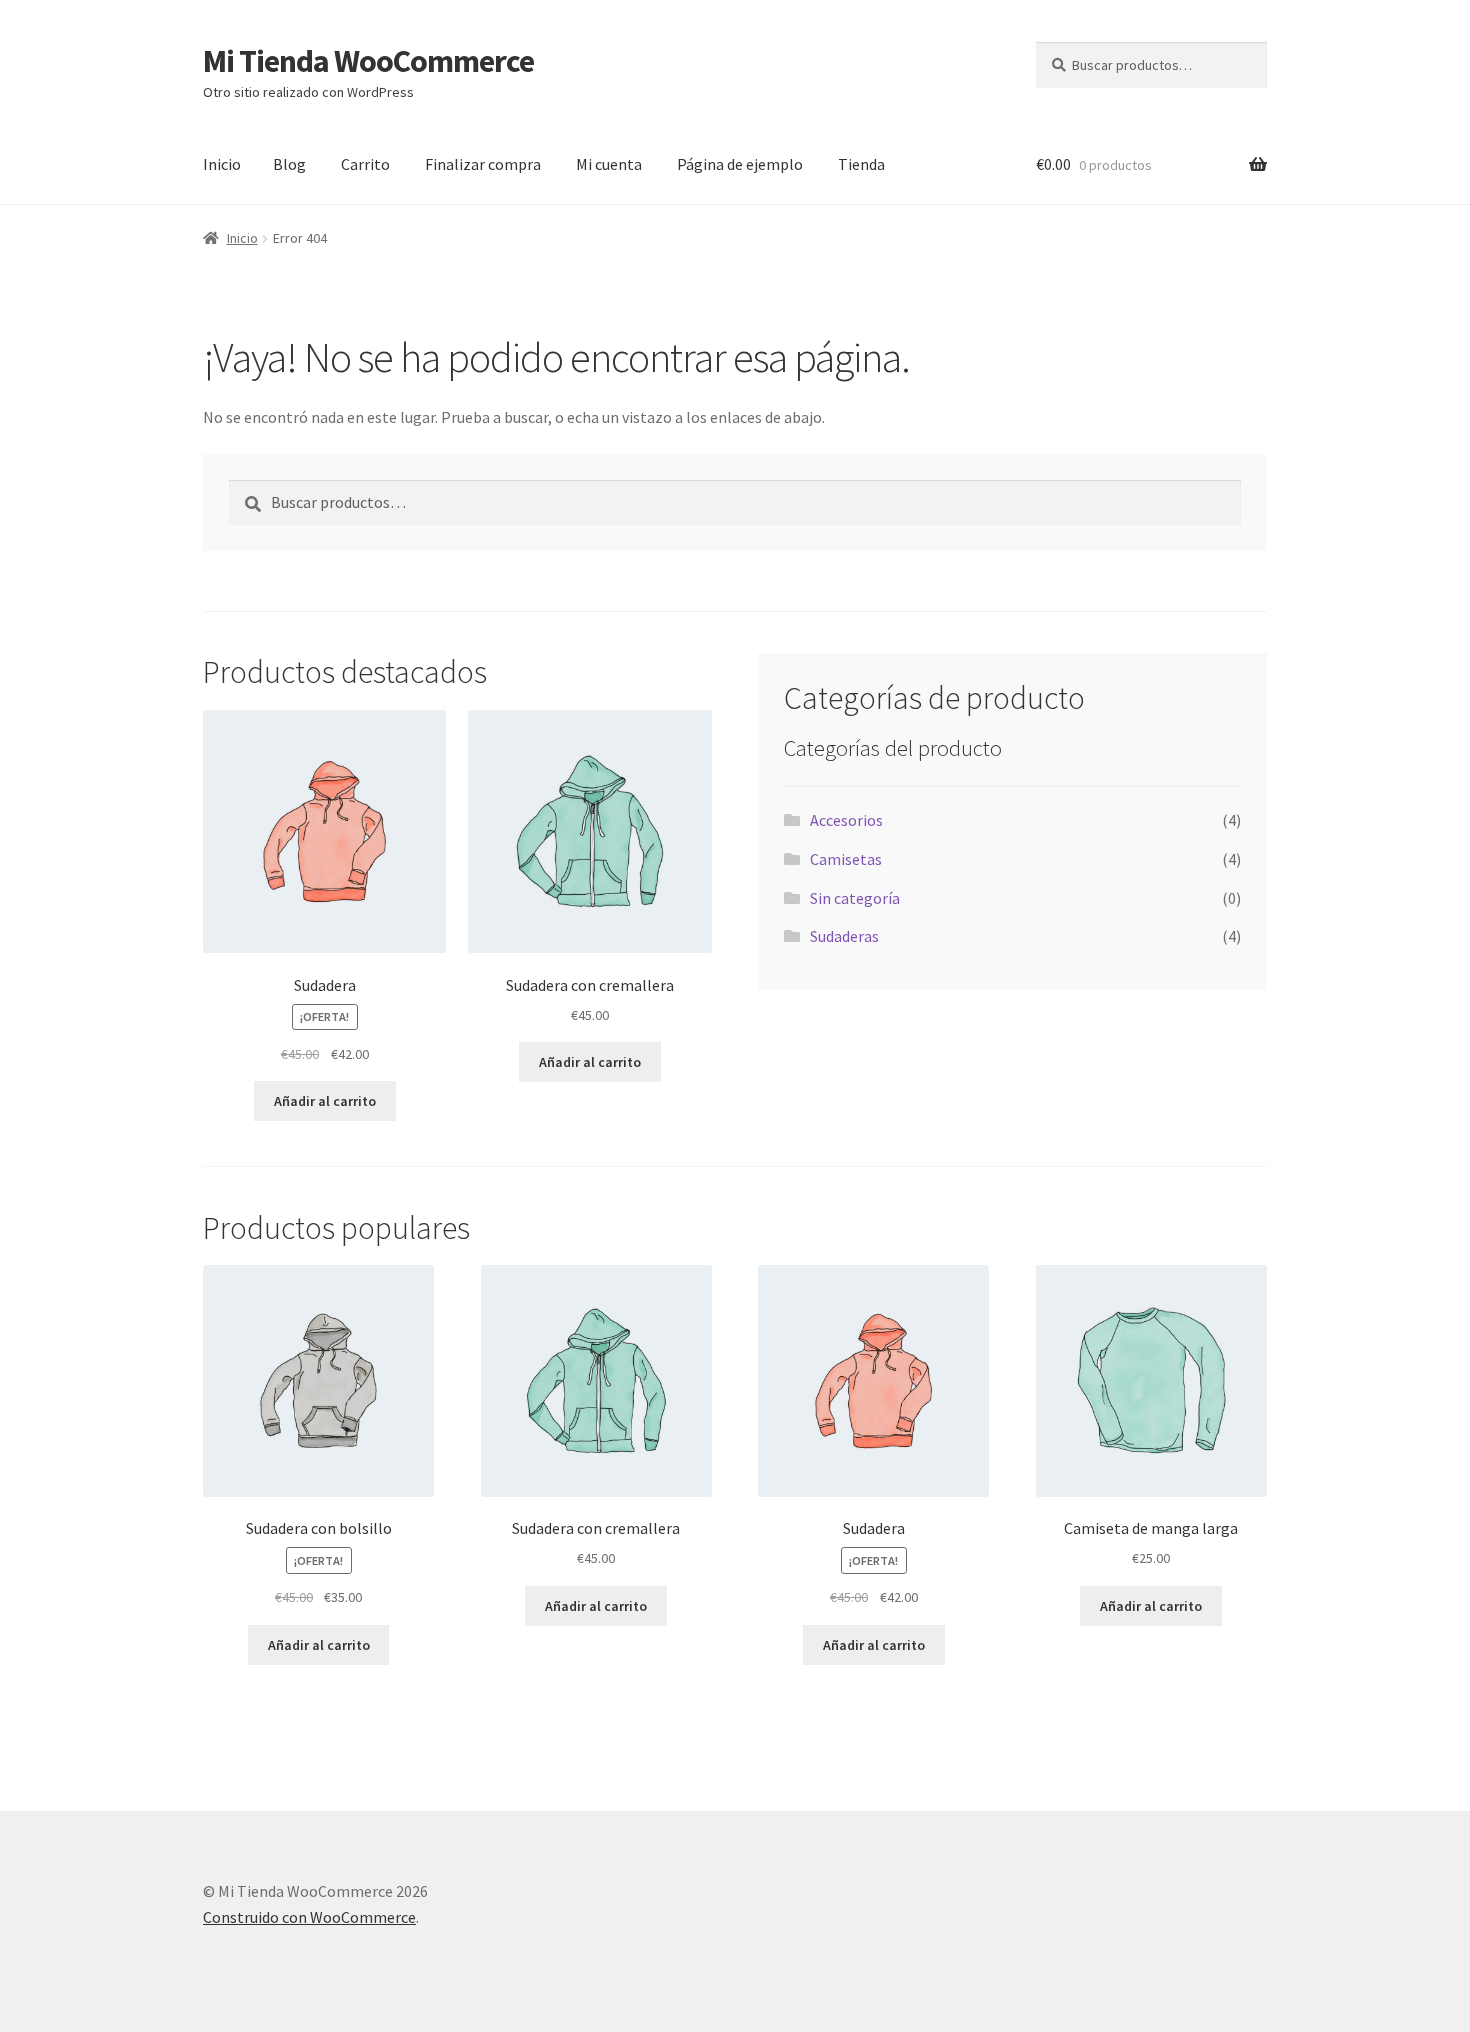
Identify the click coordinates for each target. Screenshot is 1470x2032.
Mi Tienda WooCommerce (368, 61)
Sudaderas (844, 936)
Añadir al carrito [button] (325, 1101)
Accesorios (846, 820)
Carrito (365, 164)
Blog (289, 164)
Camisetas (846, 859)
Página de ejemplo (740, 164)
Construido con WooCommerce (309, 1917)
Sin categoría (855, 898)
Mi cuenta (609, 164)
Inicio (222, 164)
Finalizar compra (483, 164)
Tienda (861, 164)
